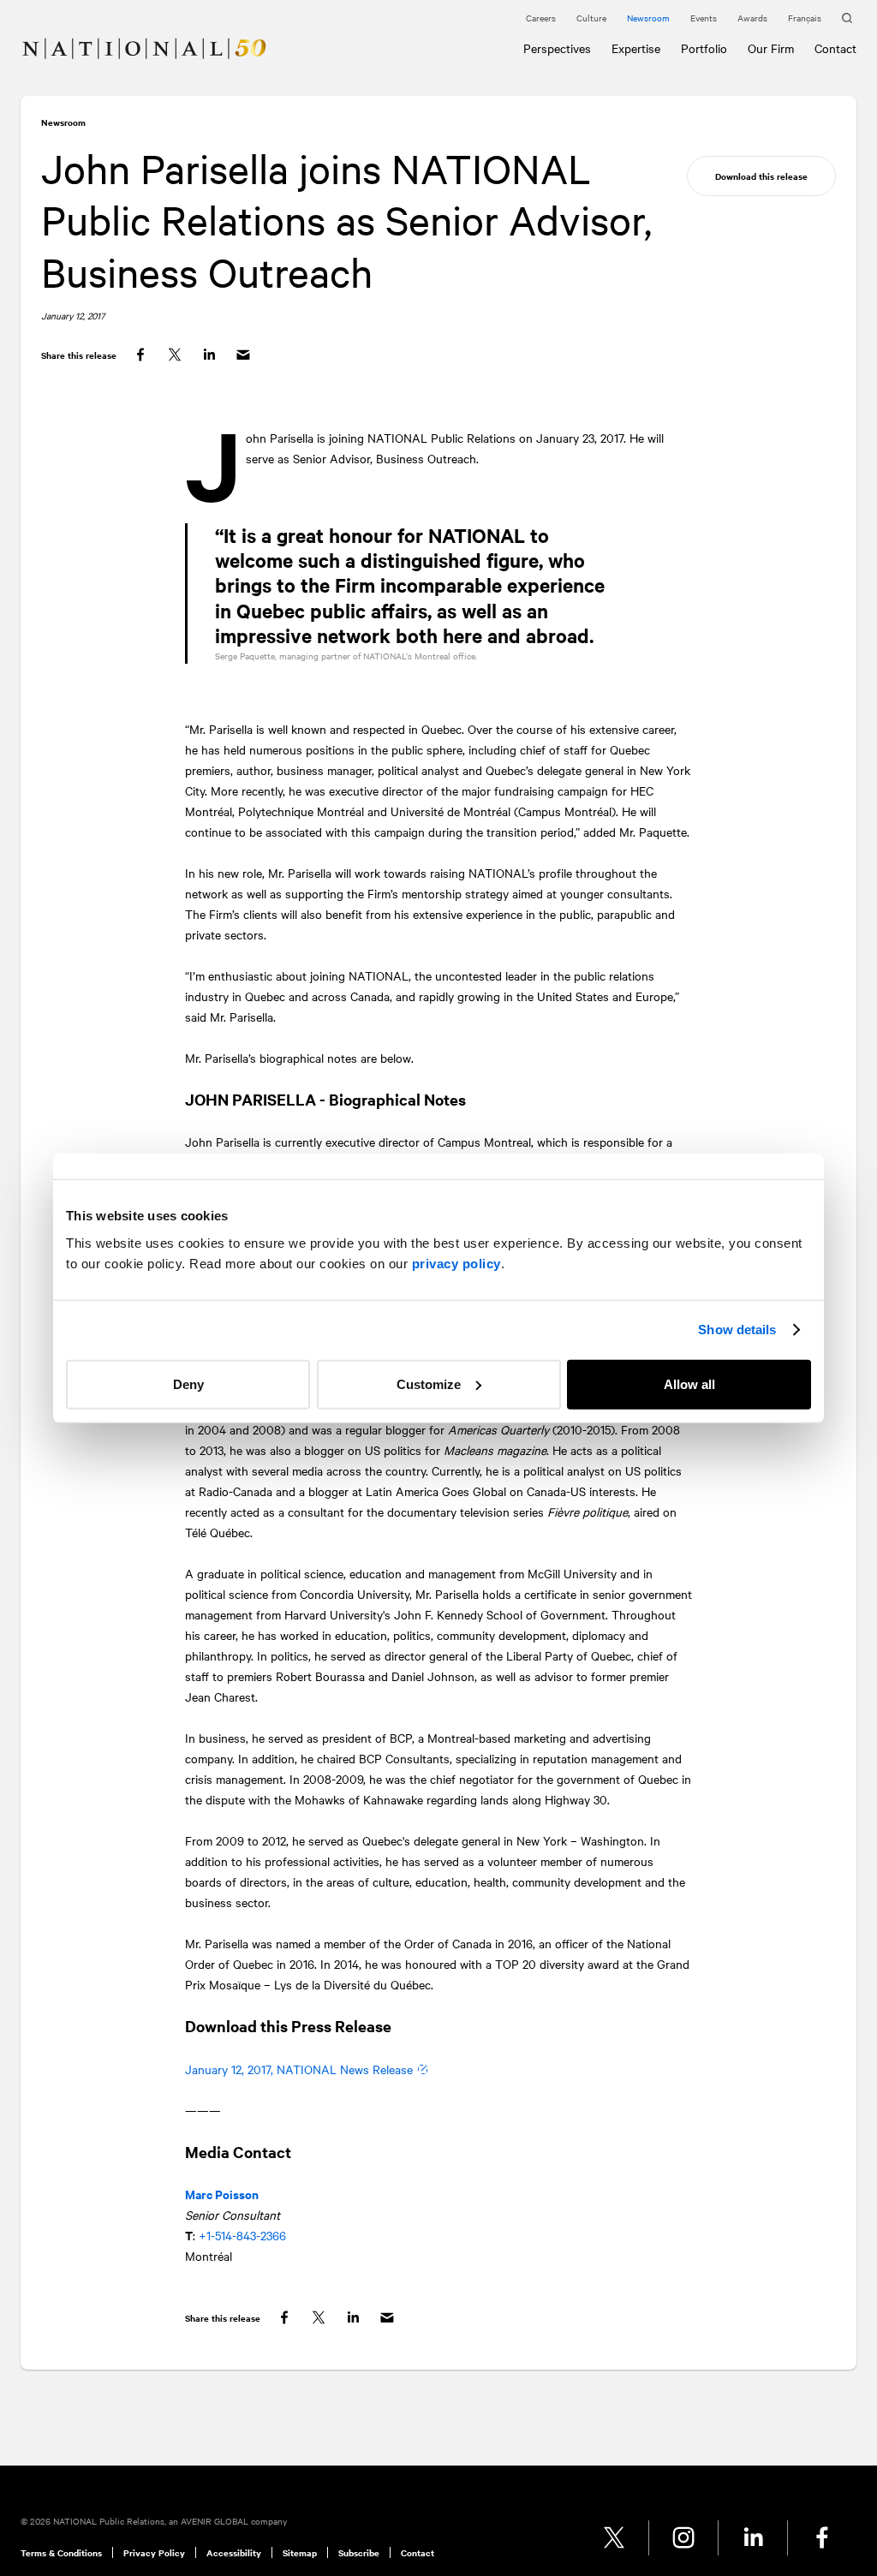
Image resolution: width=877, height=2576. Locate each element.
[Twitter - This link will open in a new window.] (614, 2538)
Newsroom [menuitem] (648, 18)
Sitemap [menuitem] (300, 2553)
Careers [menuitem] (541, 18)
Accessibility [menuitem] (234, 2553)
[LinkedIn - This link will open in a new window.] (753, 2538)
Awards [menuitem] (752, 18)
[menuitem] (27, 39)
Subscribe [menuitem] (359, 2553)
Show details (737, 1330)
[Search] (849, 18)
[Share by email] (243, 355)
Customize (429, 1383)
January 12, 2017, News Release (299, 2069)
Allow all (689, 1383)
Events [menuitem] (704, 18)
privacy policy (456, 1263)
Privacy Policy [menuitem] (154, 2553)
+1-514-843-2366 (242, 2235)
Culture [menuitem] (591, 18)
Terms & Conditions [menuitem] (61, 2553)
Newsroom (63, 122)
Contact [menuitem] (418, 2553)
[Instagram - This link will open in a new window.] (684, 2538)
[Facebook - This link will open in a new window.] (822, 2538)
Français (805, 18)
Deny (188, 1383)
